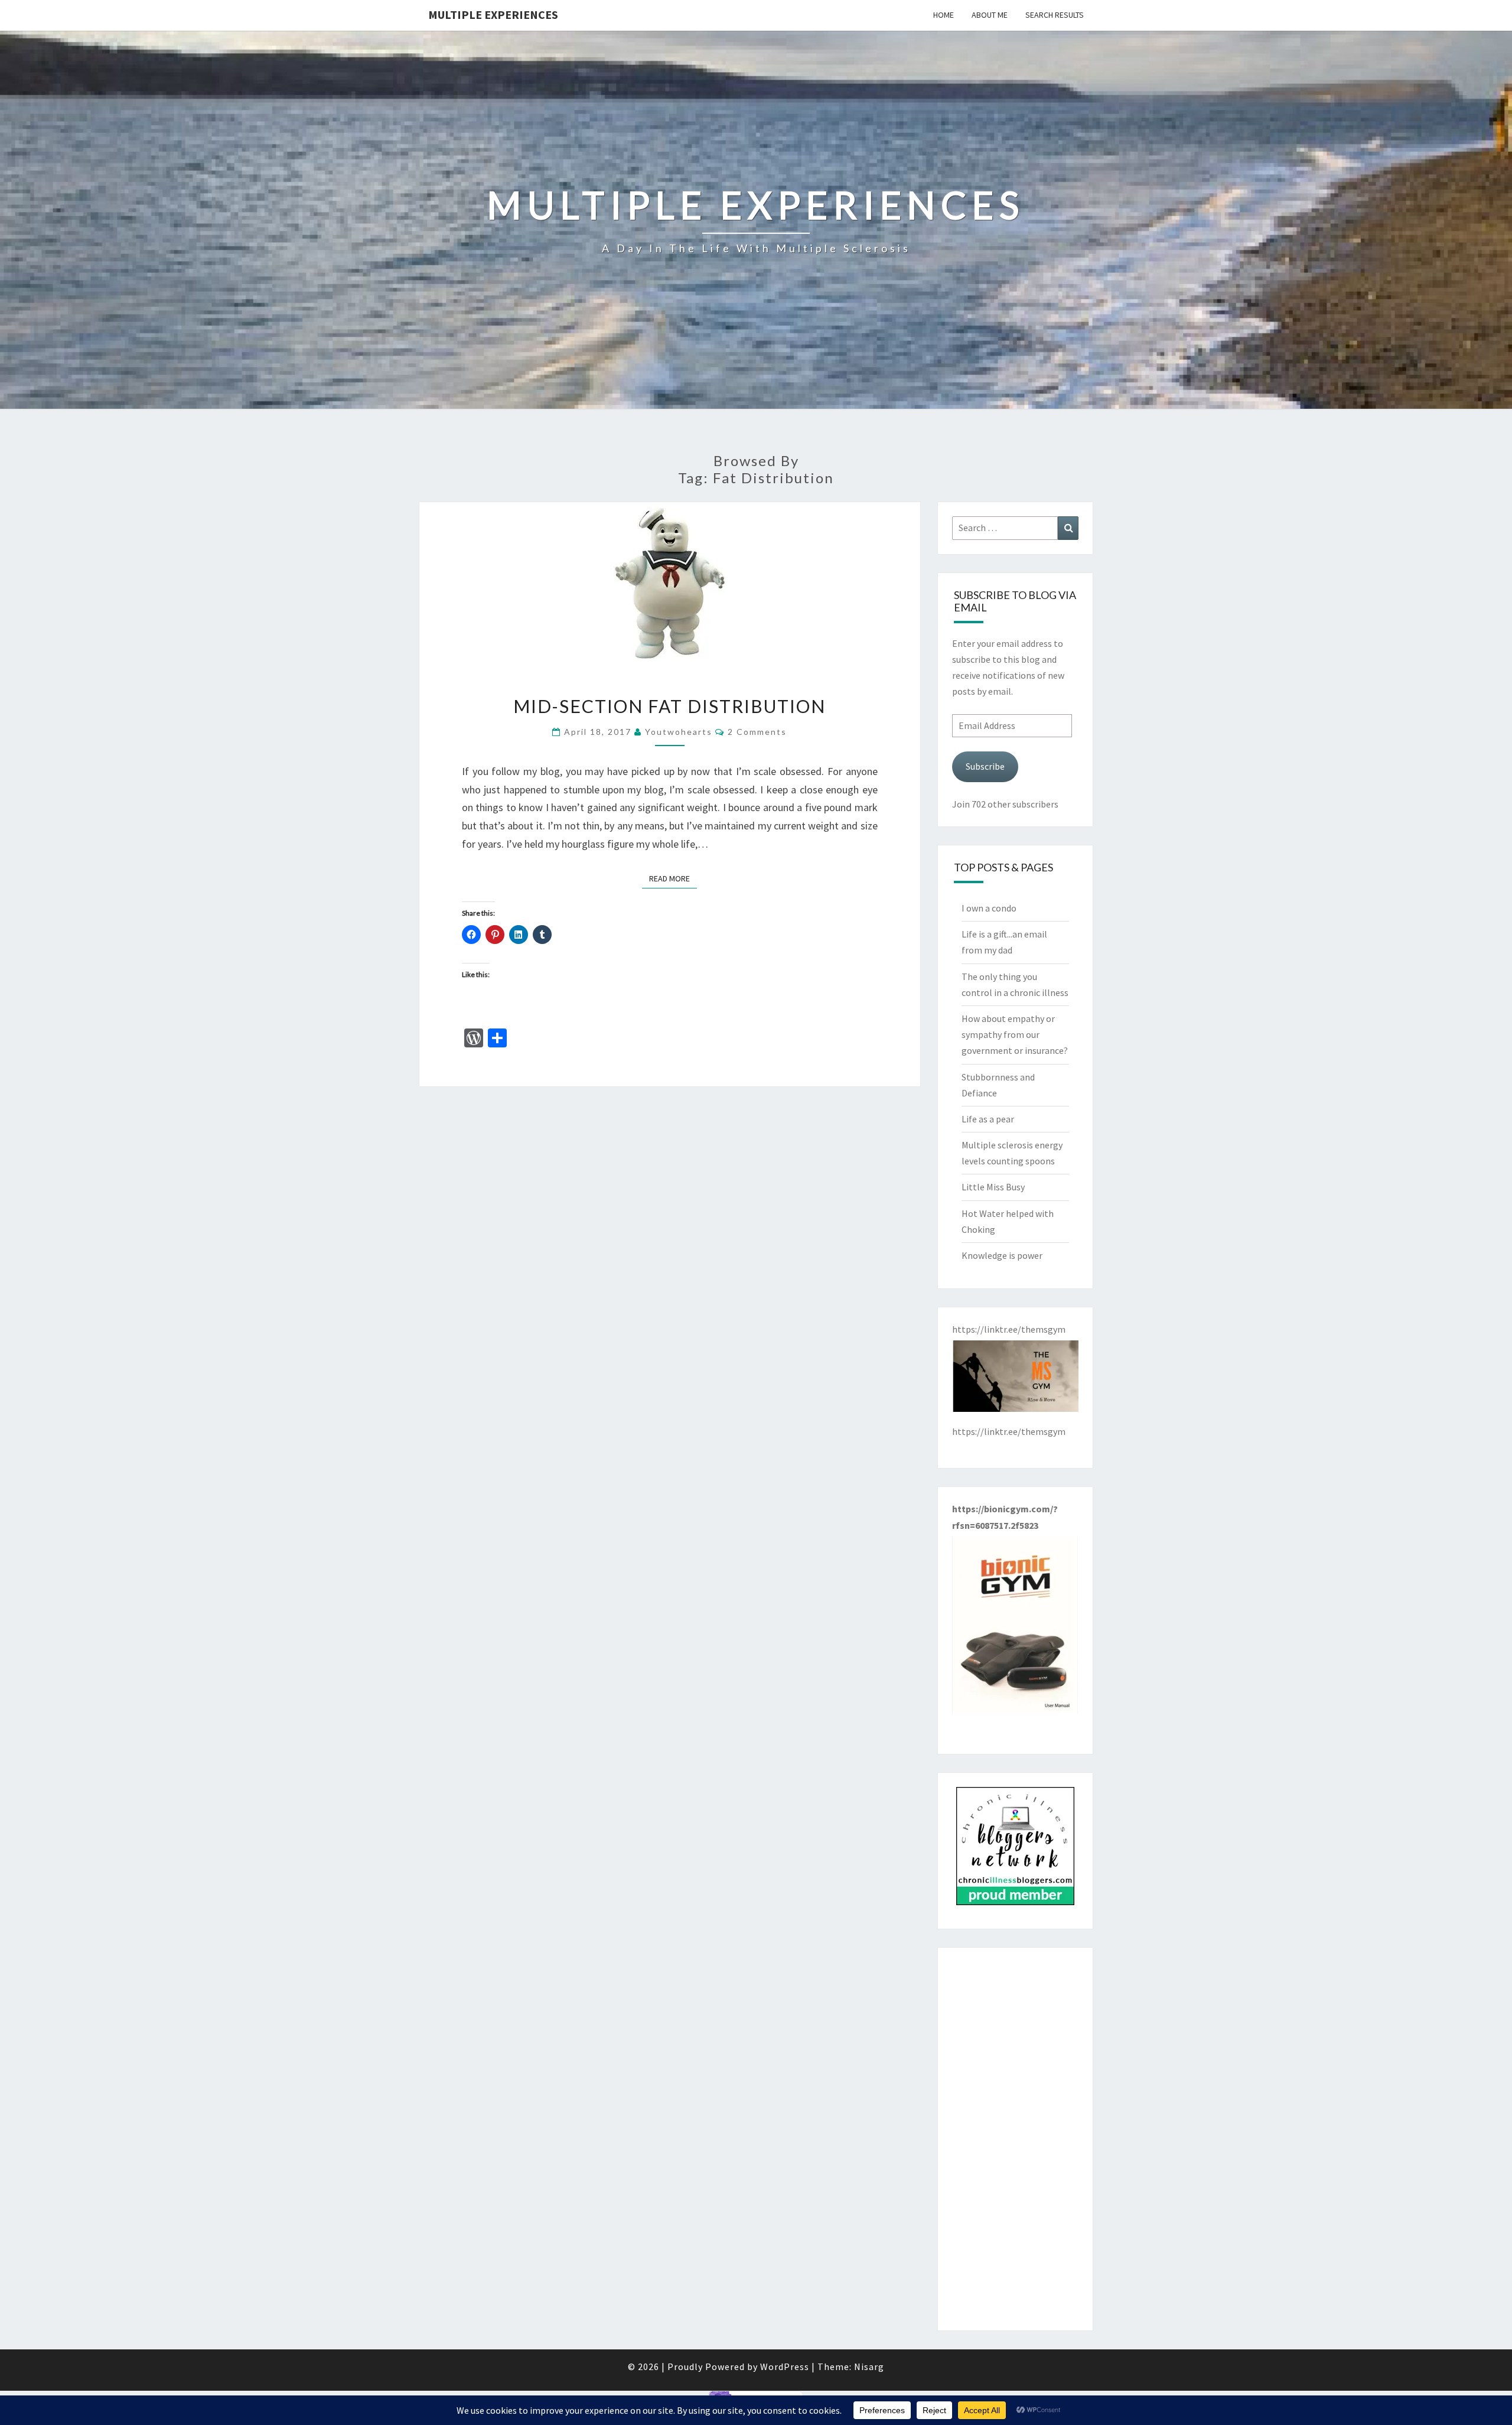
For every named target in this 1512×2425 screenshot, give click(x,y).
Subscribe (985, 766)
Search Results (1055, 15)
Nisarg (869, 2367)
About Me (990, 15)
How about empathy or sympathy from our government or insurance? (1015, 1034)
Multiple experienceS (493, 14)
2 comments (757, 732)
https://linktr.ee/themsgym (1009, 1431)
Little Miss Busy (993, 1187)
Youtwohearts (679, 732)
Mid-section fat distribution (669, 706)
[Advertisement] (1016, 2139)
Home (944, 15)
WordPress (785, 2367)
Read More (673, 878)
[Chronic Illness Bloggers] (1015, 1850)
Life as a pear (988, 1119)
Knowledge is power (1002, 1255)
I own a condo (989, 908)
